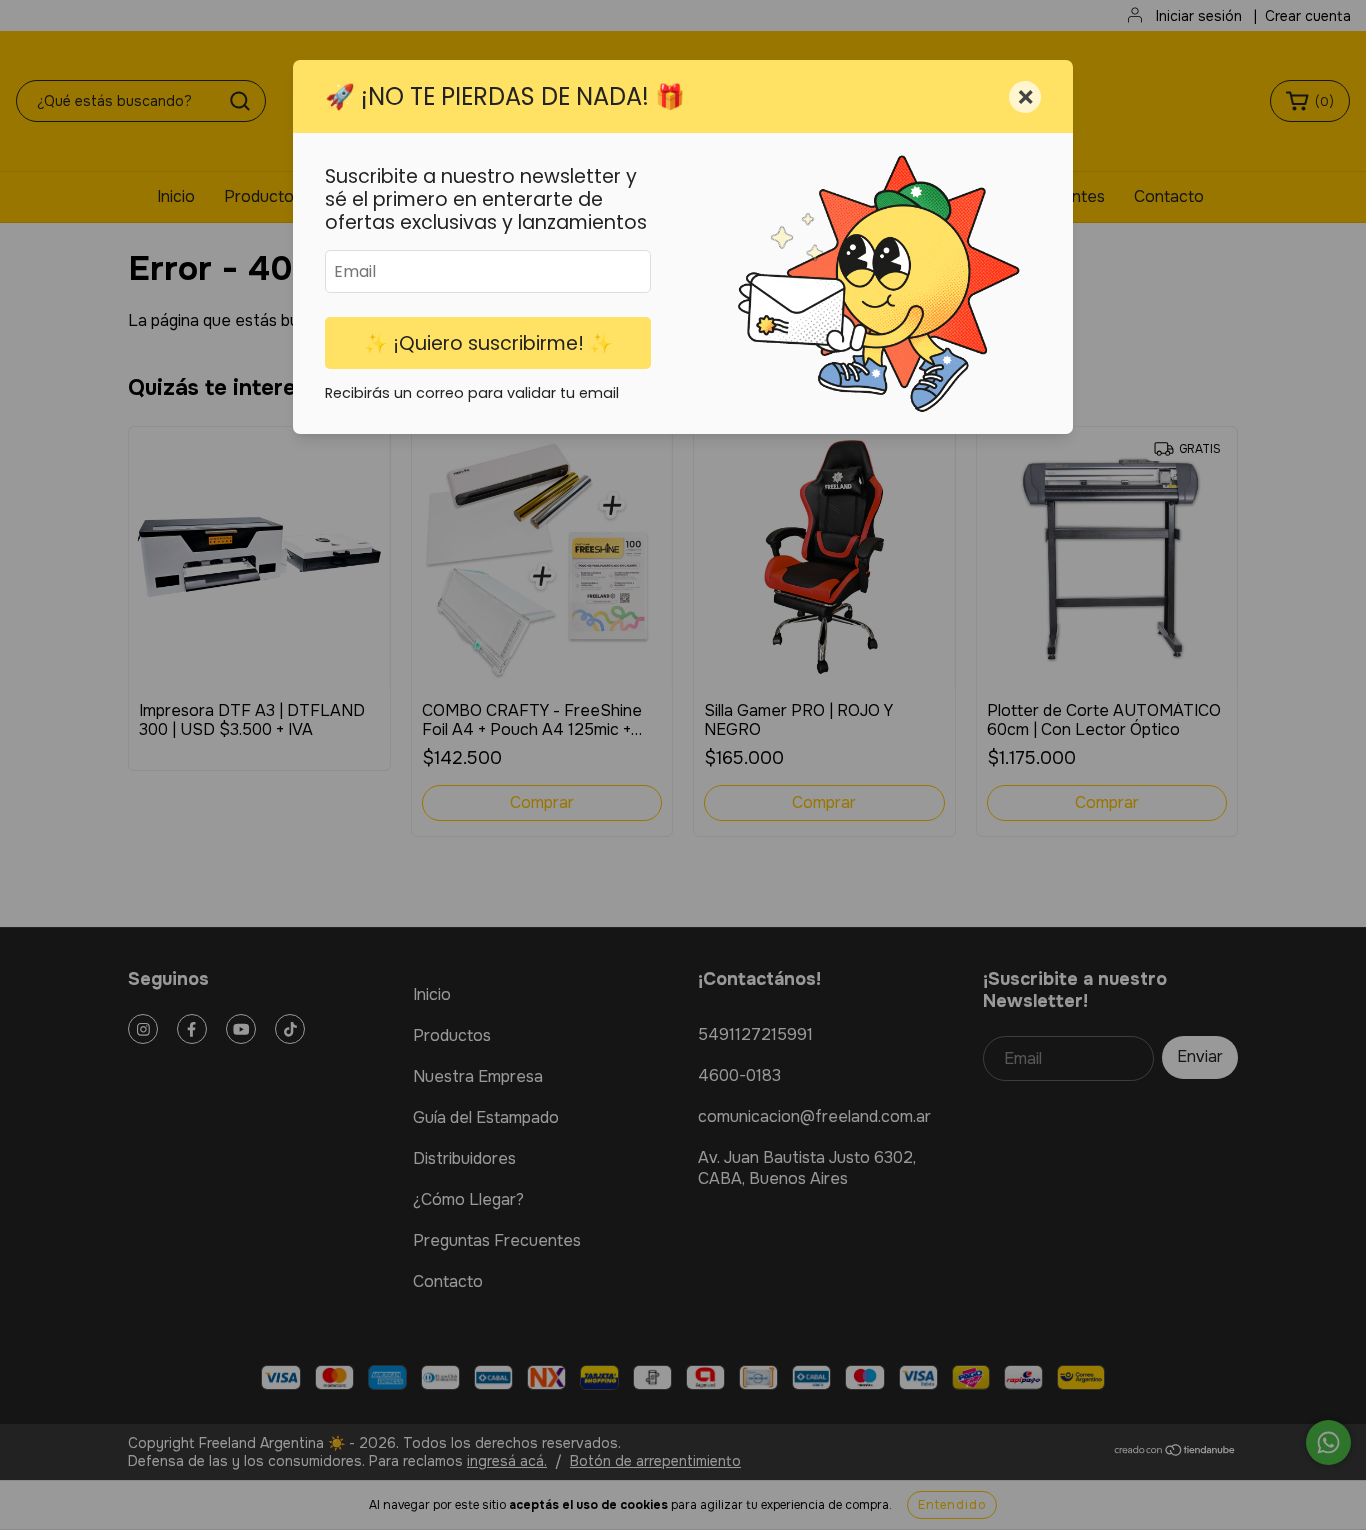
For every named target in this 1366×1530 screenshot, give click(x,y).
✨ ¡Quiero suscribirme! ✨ (488, 343)
